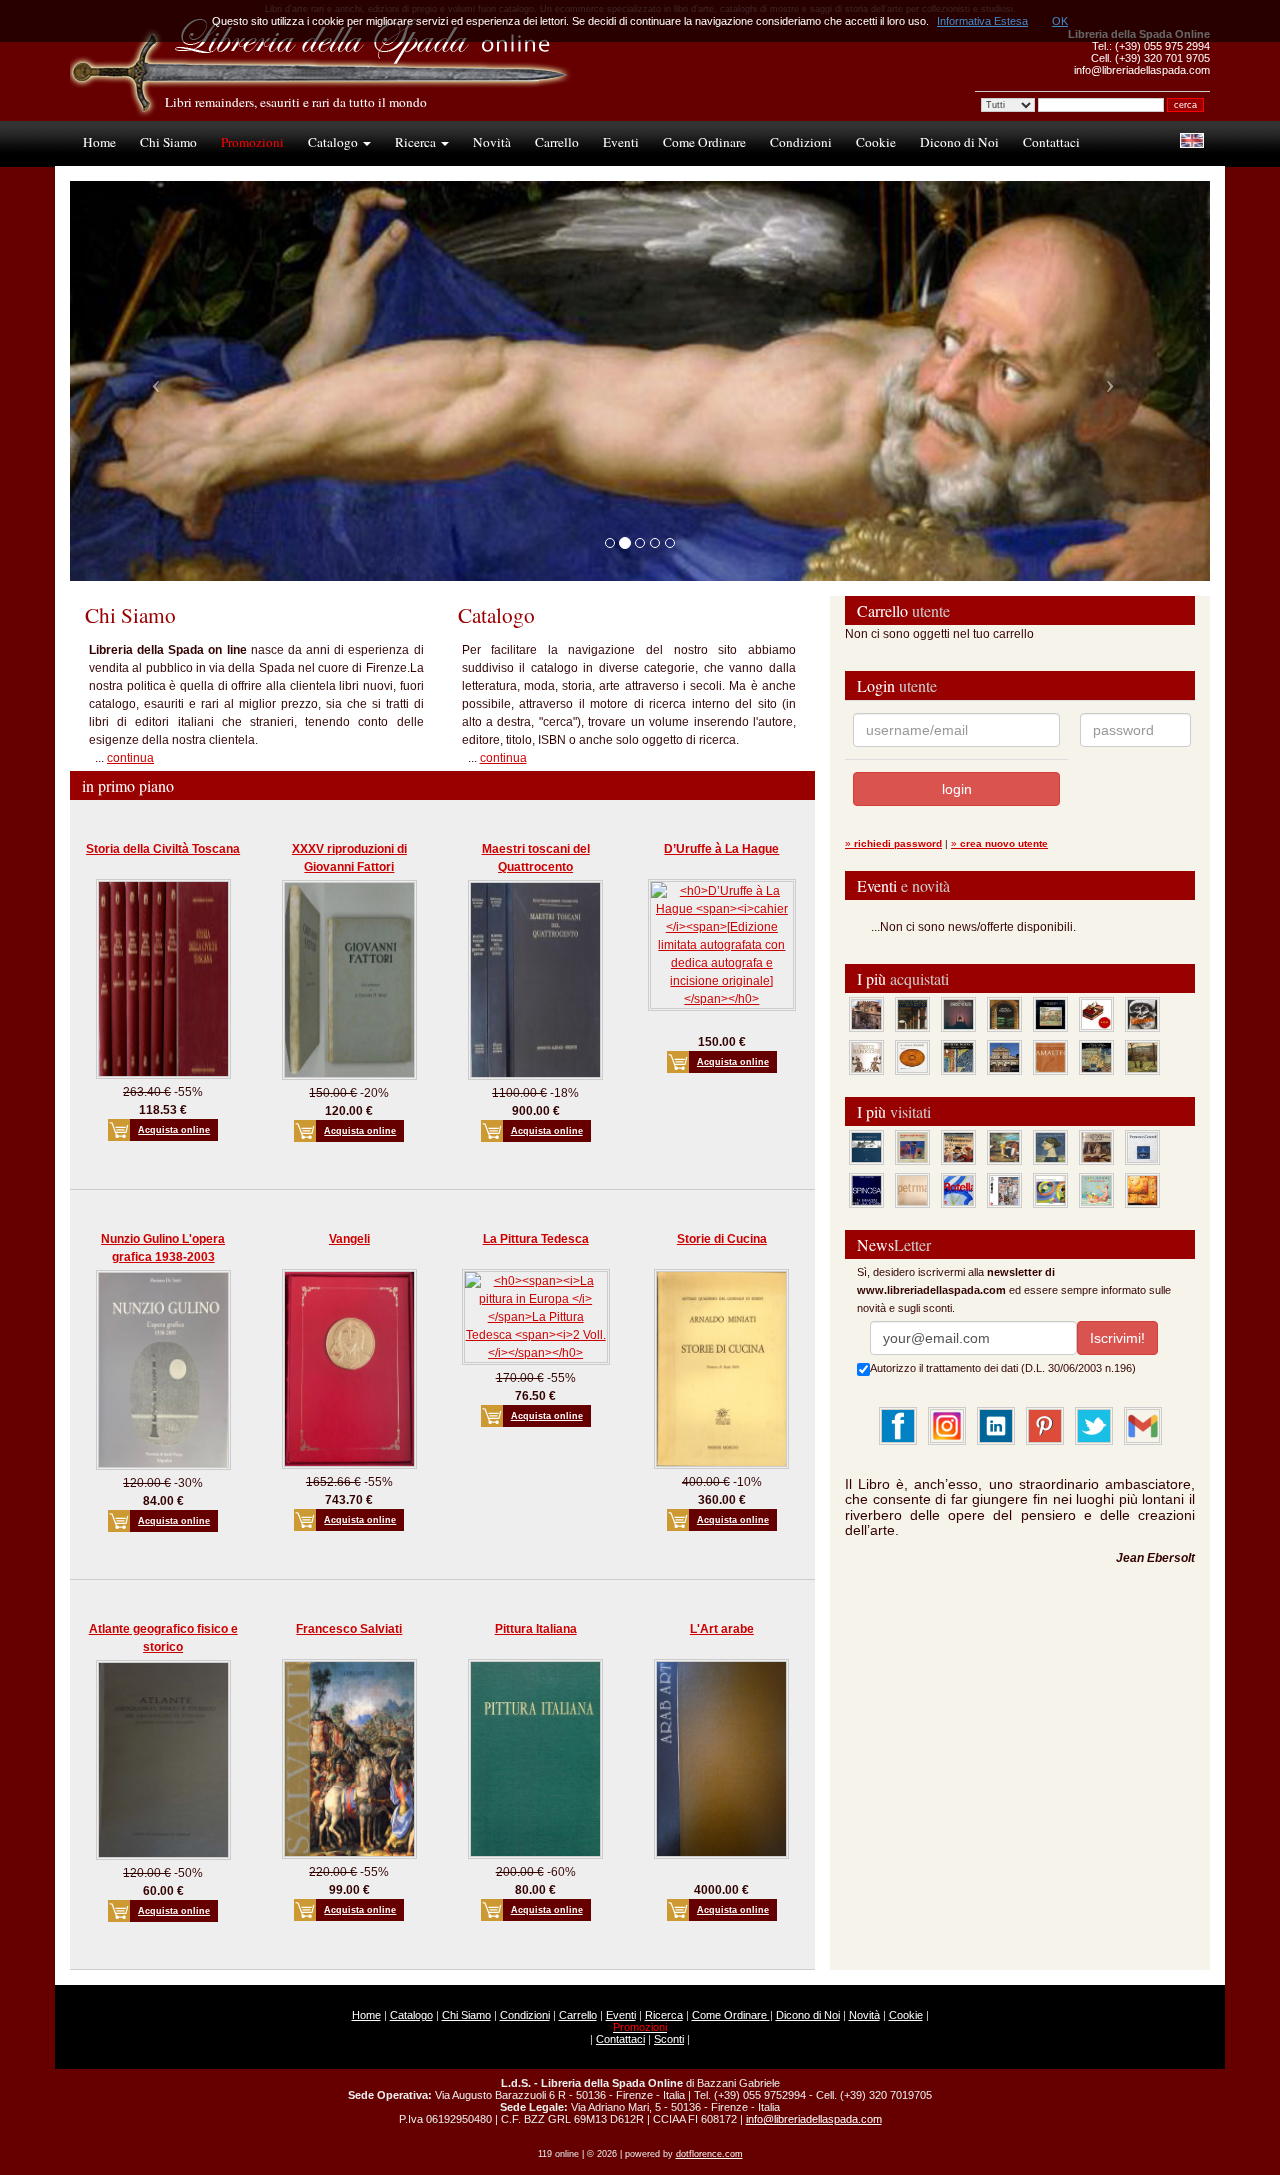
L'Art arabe (722, 1629)
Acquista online (174, 1130)
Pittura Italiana (536, 1629)
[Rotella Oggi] (1004, 1190)
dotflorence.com (709, 2154)
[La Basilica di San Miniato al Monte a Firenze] (1004, 1057)
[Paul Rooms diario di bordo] (1096, 1190)
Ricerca (417, 142)
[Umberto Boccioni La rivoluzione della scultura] (1142, 1014)
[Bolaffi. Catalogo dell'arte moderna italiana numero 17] (1096, 1147)
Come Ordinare (704, 142)
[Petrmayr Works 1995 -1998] (912, 1190)
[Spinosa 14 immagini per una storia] (866, 1190)
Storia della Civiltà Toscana (163, 849)
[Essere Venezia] (958, 1014)
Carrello (557, 142)
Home (99, 142)
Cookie (876, 142)
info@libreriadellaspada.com (814, 2119)
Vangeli (349, 1239)
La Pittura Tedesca (536, 1239)
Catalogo (334, 142)
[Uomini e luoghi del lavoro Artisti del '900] (912, 1147)
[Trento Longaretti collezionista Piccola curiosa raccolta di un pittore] (1050, 1147)
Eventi (621, 142)
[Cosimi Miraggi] (1142, 1190)
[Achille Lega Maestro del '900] (1050, 1014)
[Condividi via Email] (1143, 1425)
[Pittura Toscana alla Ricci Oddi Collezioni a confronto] (1142, 1057)
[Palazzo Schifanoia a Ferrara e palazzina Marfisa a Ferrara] (958, 1147)
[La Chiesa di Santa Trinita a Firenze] (866, 1014)
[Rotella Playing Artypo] (958, 1190)
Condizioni (801, 142)
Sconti (669, 2039)
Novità (492, 142)
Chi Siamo (168, 142)
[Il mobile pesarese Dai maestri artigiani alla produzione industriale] (912, 1057)
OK (1060, 21)
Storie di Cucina (722, 1239)
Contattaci (1051, 142)
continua (130, 758)
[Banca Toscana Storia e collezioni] (1004, 1014)
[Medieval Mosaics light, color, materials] (958, 1057)
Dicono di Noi (959, 142)
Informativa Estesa (982, 21)
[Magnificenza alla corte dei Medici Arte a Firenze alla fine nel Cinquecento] (1096, 1057)
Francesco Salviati (349, 1629)
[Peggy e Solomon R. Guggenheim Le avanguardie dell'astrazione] (1050, 1190)
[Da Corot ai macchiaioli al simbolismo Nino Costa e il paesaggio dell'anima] (1004, 1147)
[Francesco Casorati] (1142, 1147)
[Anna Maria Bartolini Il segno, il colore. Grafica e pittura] (866, 1147)
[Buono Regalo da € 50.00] (1096, 1014)
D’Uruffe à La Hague (721, 849)
